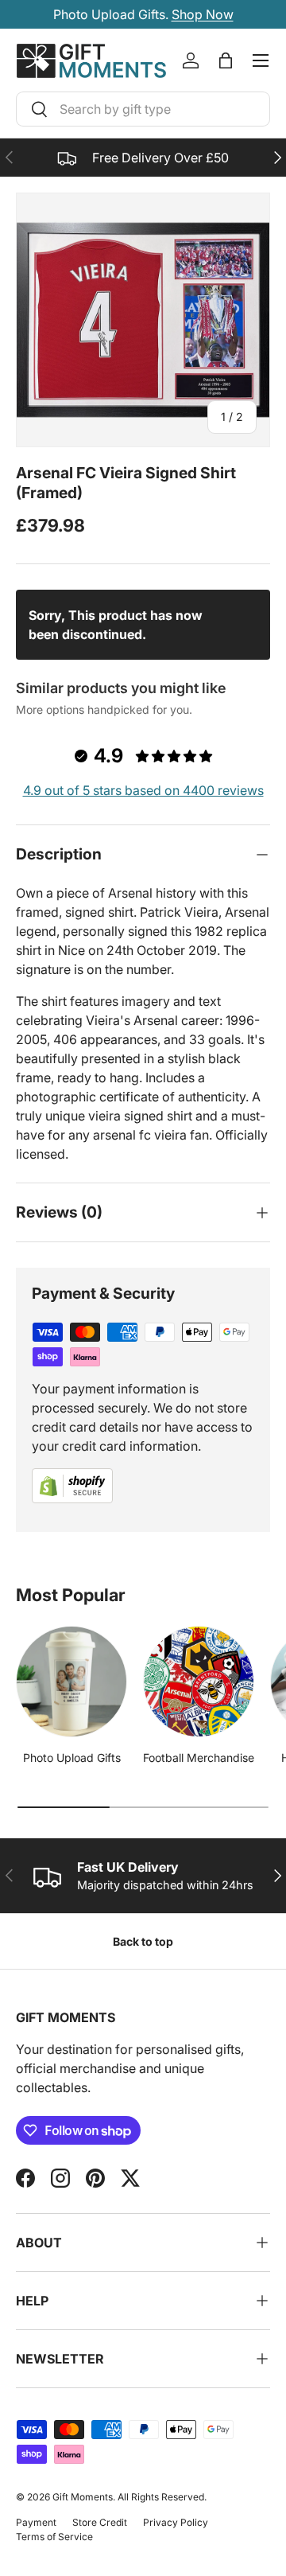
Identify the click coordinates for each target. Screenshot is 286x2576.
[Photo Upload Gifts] (71, 1682)
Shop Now (203, 14)
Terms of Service (54, 2537)
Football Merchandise (199, 1758)
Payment (36, 2522)
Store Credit (100, 2522)
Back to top (143, 1941)
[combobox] (143, 109)
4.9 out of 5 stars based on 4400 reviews (143, 790)
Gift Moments (83, 2497)
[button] (226, 60)
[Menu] (261, 60)
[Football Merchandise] (199, 1682)
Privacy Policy (176, 2522)
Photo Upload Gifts (72, 1758)
